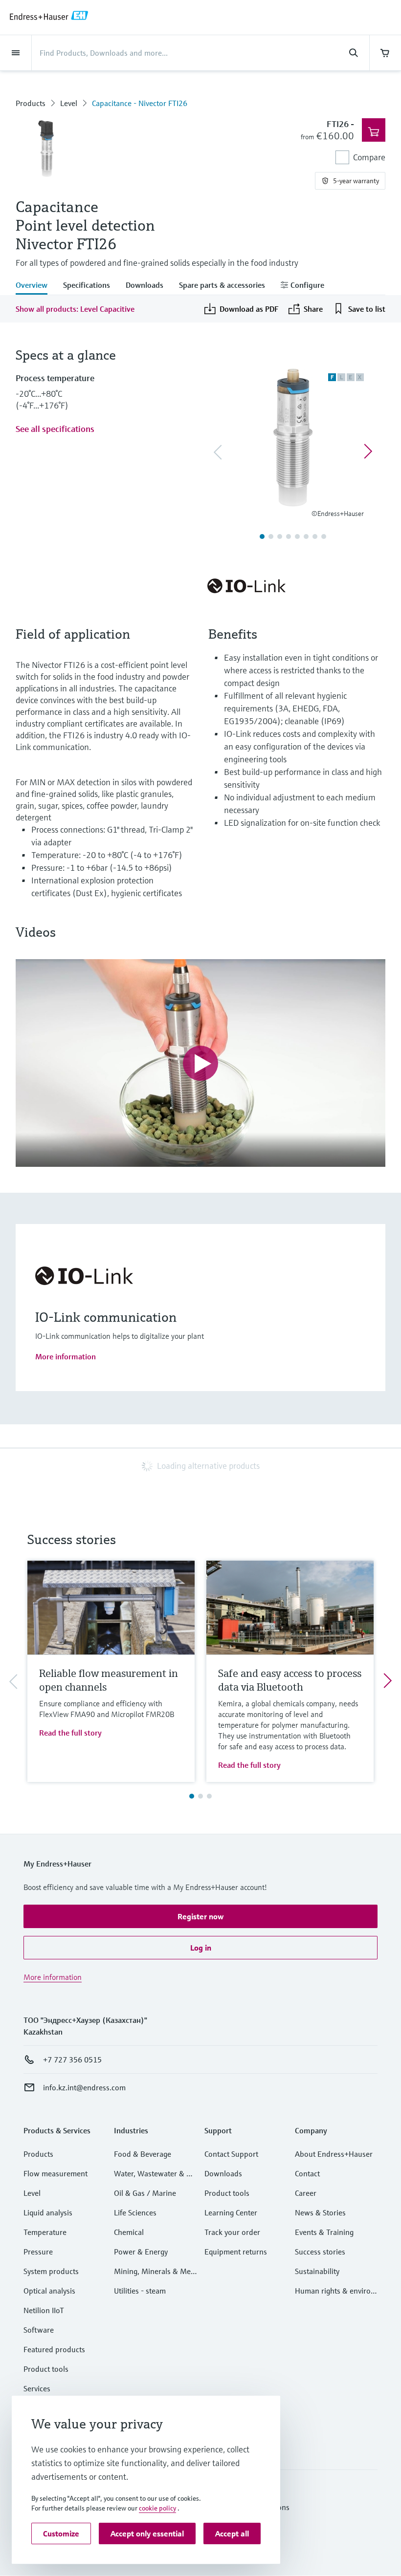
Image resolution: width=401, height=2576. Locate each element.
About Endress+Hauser (334, 2154)
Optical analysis (49, 2291)
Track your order (232, 2232)
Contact (307, 2173)
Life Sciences (135, 2212)
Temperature (45, 2232)
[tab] (35, 286)
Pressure (38, 2252)
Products (31, 103)
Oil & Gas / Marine (145, 2193)
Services (37, 2388)
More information (66, 1356)
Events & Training (324, 2232)
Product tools (46, 2369)
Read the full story (70, 1733)
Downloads (223, 2173)
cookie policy (157, 2508)
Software (39, 2330)
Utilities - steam (140, 2291)
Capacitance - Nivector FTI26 (140, 103)
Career (306, 2193)
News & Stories (320, 2212)
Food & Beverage (143, 2154)
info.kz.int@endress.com (84, 2087)
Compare (369, 157)
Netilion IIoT (44, 2310)
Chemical (129, 2232)
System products (51, 2271)
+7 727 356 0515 (72, 2060)
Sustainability (317, 2271)
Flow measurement (56, 2173)
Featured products (54, 2349)
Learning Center (231, 2212)
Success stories (320, 2252)
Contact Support (231, 2154)
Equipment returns (236, 2252)
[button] (200, 1916)
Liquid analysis (48, 2212)
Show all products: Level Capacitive (75, 309)
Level (69, 103)
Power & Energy (141, 2252)
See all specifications (55, 429)
